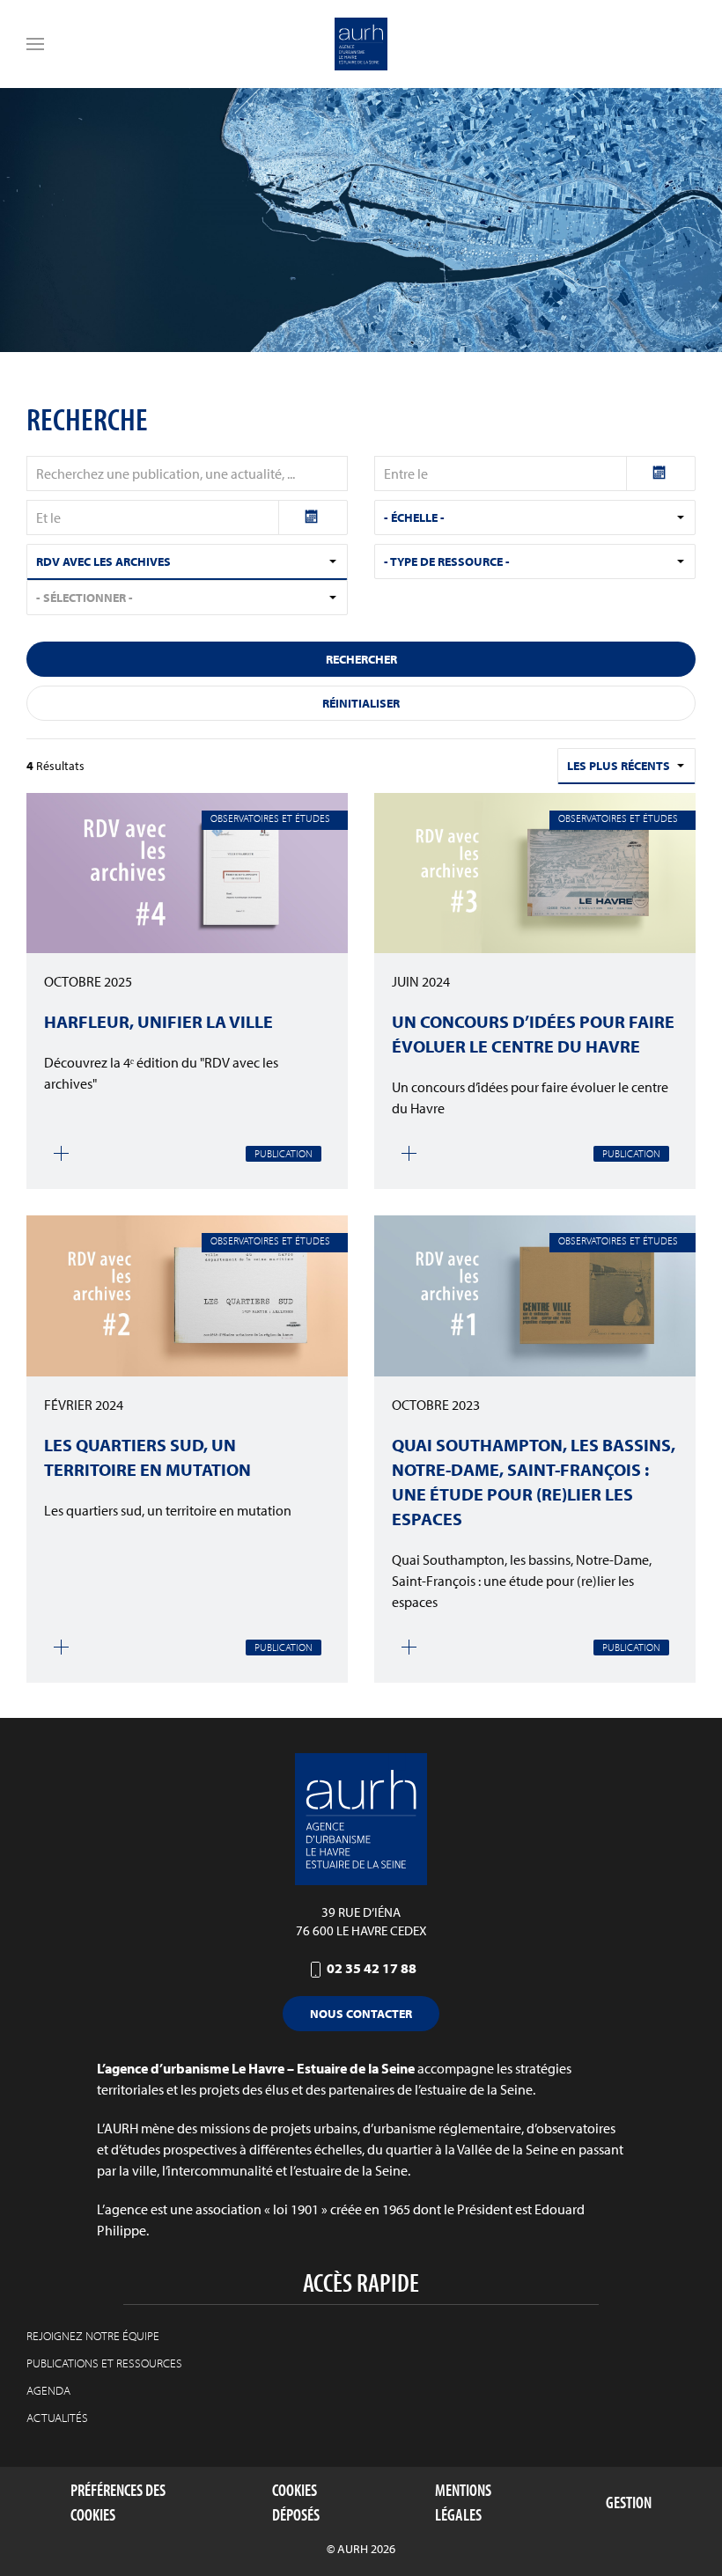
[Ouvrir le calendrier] (661, 473)
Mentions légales (463, 2503)
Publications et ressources (104, 2363)
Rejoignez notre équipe (93, 2336)
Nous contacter (361, 2014)
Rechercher (361, 659)
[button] (35, 44)
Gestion (629, 2502)
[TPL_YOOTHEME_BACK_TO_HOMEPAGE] (361, 44)
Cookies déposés (296, 2503)
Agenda (48, 2390)
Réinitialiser (361, 703)
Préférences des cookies (118, 2503)
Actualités (57, 2418)
